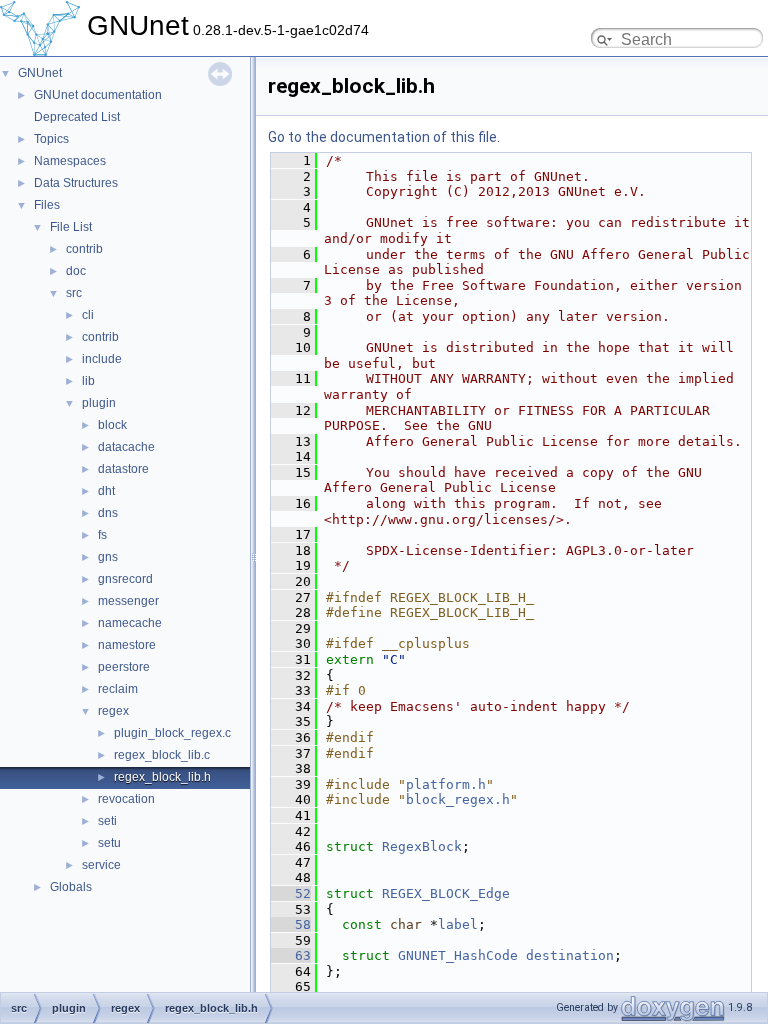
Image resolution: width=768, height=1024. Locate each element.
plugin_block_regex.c (172, 733)
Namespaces (70, 161)
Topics (51, 139)
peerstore (124, 667)
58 (291, 924)
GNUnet (40, 73)
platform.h (446, 784)
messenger (128, 601)
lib (88, 381)
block (112, 425)
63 (291, 955)
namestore (127, 645)
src (74, 293)
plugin (99, 403)
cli (88, 315)
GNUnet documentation (98, 95)
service (101, 865)
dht (106, 491)
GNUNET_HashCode (458, 955)
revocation (126, 799)
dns (108, 513)
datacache (126, 447)
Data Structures (76, 183)
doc (76, 271)
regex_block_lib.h (162, 777)
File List (71, 227)
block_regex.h (458, 799)
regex (113, 711)
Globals (71, 887)
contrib (84, 249)
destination (570, 955)
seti (107, 821)
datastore (123, 469)
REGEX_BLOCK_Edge (446, 893)
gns (108, 557)
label (458, 924)
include (102, 359)
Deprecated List (77, 117)
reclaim (118, 689)
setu (109, 843)
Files (47, 205)
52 (291, 893)
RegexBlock (422, 846)
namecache (130, 623)
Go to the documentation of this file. (384, 137)
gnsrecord (125, 579)
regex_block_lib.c (162, 755)
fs (102, 535)
